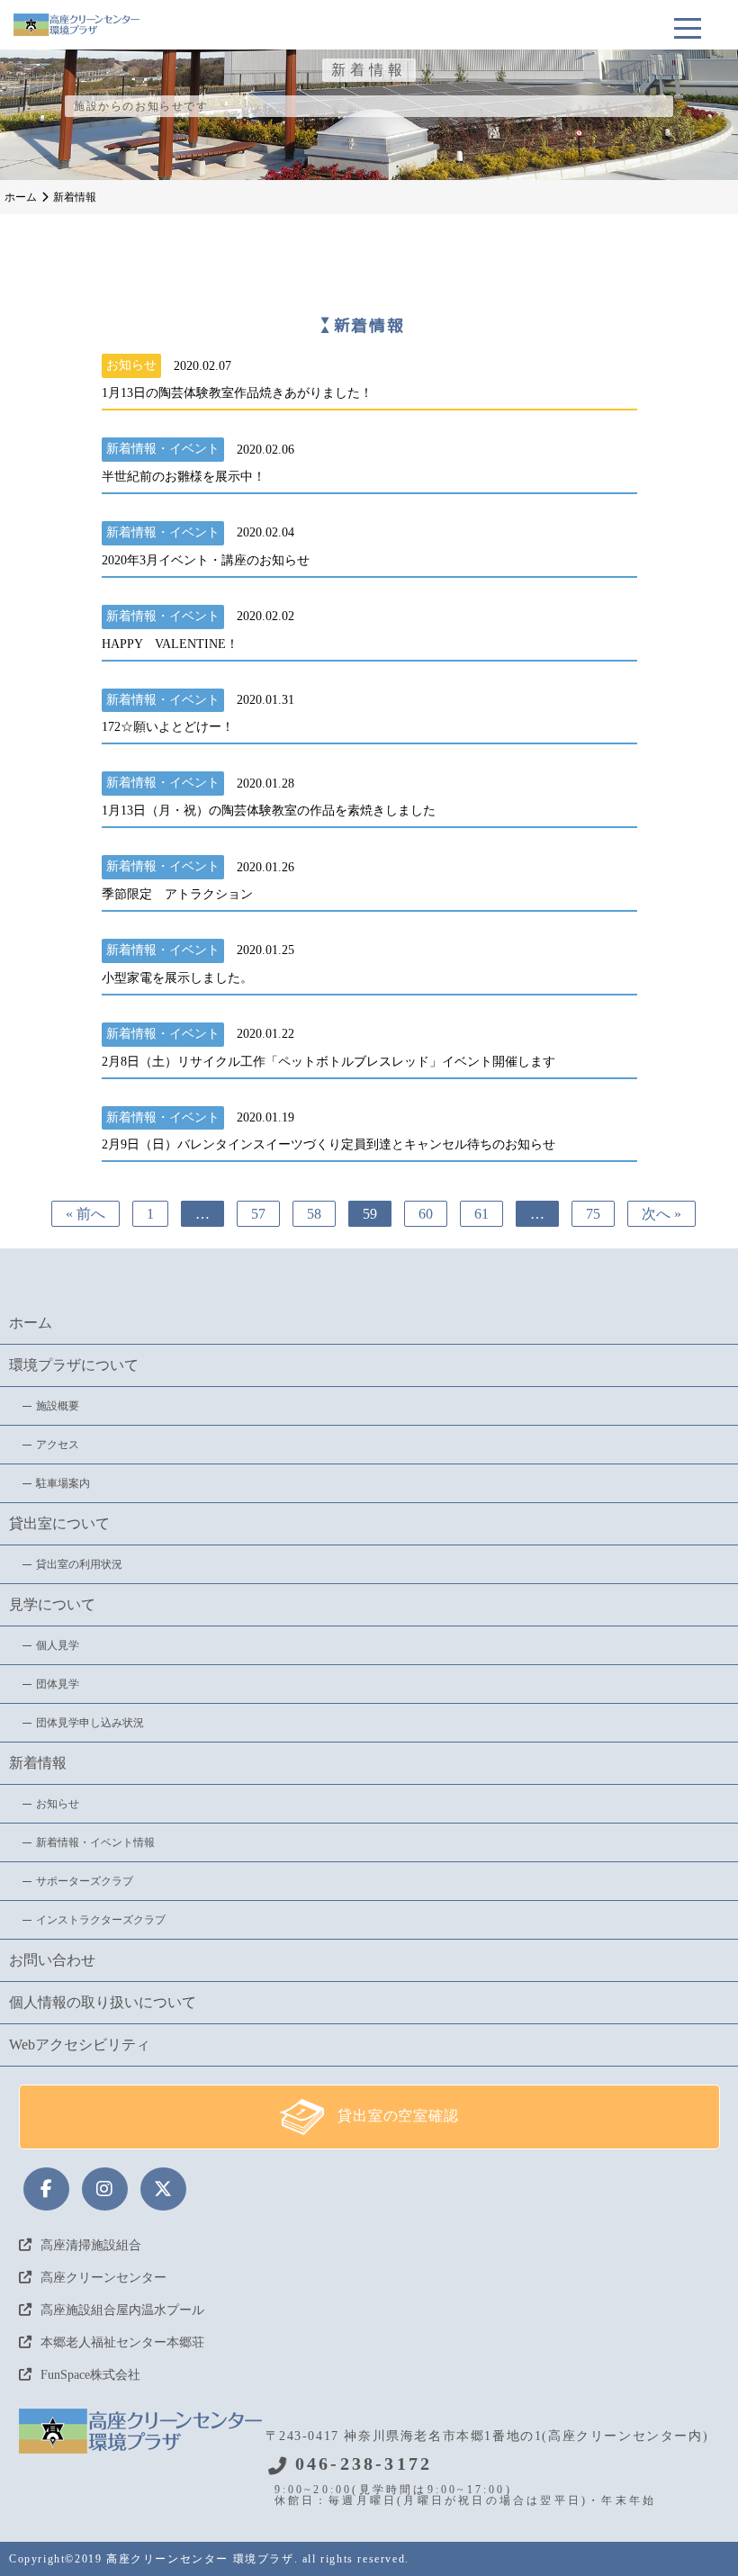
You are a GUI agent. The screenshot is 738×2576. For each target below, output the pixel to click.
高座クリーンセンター (103, 2278)
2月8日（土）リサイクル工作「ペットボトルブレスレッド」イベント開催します (328, 1062)
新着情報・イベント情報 (95, 1842)
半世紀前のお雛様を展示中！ (184, 477)
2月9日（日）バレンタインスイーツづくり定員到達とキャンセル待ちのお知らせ (328, 1145)
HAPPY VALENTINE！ (170, 644)
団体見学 (58, 1684)
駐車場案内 (63, 1483)
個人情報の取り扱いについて (103, 2002)
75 (593, 1214)
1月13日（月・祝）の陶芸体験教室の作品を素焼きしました (269, 811)
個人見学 (58, 1645)
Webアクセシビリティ (80, 2045)
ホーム (31, 1323)
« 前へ (85, 1214)
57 (258, 1214)
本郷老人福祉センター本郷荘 (122, 2342)
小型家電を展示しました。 (177, 978)
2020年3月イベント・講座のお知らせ (206, 561)
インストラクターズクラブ (101, 1920)
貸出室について (59, 1523)
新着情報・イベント (163, 449)
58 (314, 1214)
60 (426, 1214)
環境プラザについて (74, 1365)
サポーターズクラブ (85, 1881)
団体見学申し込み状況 (90, 1723)
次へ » (661, 1214)
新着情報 (38, 1763)
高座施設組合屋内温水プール (122, 2310)
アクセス (58, 1445)
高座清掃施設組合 (91, 2245)
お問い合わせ (52, 1960)
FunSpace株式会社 (90, 2375)
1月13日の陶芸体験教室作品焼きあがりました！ (237, 393)
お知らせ (131, 365)
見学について (52, 1604)
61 (481, 1214)
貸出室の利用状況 (79, 1564)
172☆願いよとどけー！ (168, 727)
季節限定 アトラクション (177, 895)
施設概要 (58, 1406)
